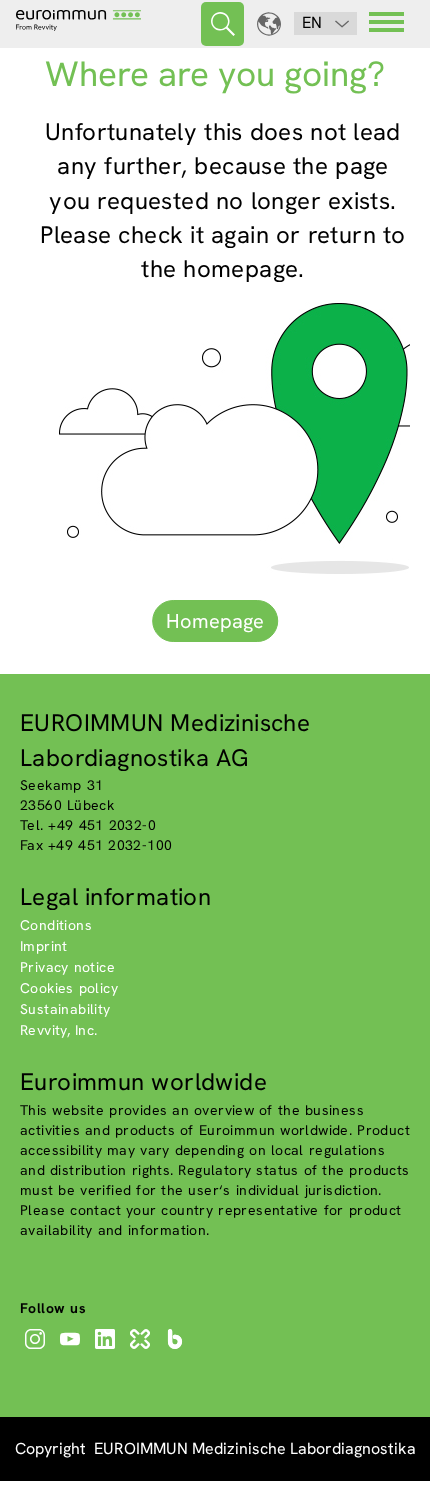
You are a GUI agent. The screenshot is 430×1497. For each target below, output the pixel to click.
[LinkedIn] (107, 1349)
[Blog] (177, 1349)
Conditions (56, 925)
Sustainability (65, 1009)
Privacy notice (67, 967)
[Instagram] (37, 1349)
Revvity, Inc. (59, 1030)
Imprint (44, 946)
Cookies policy (69, 988)
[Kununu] (142, 1349)
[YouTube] (72, 1349)
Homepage (215, 621)
